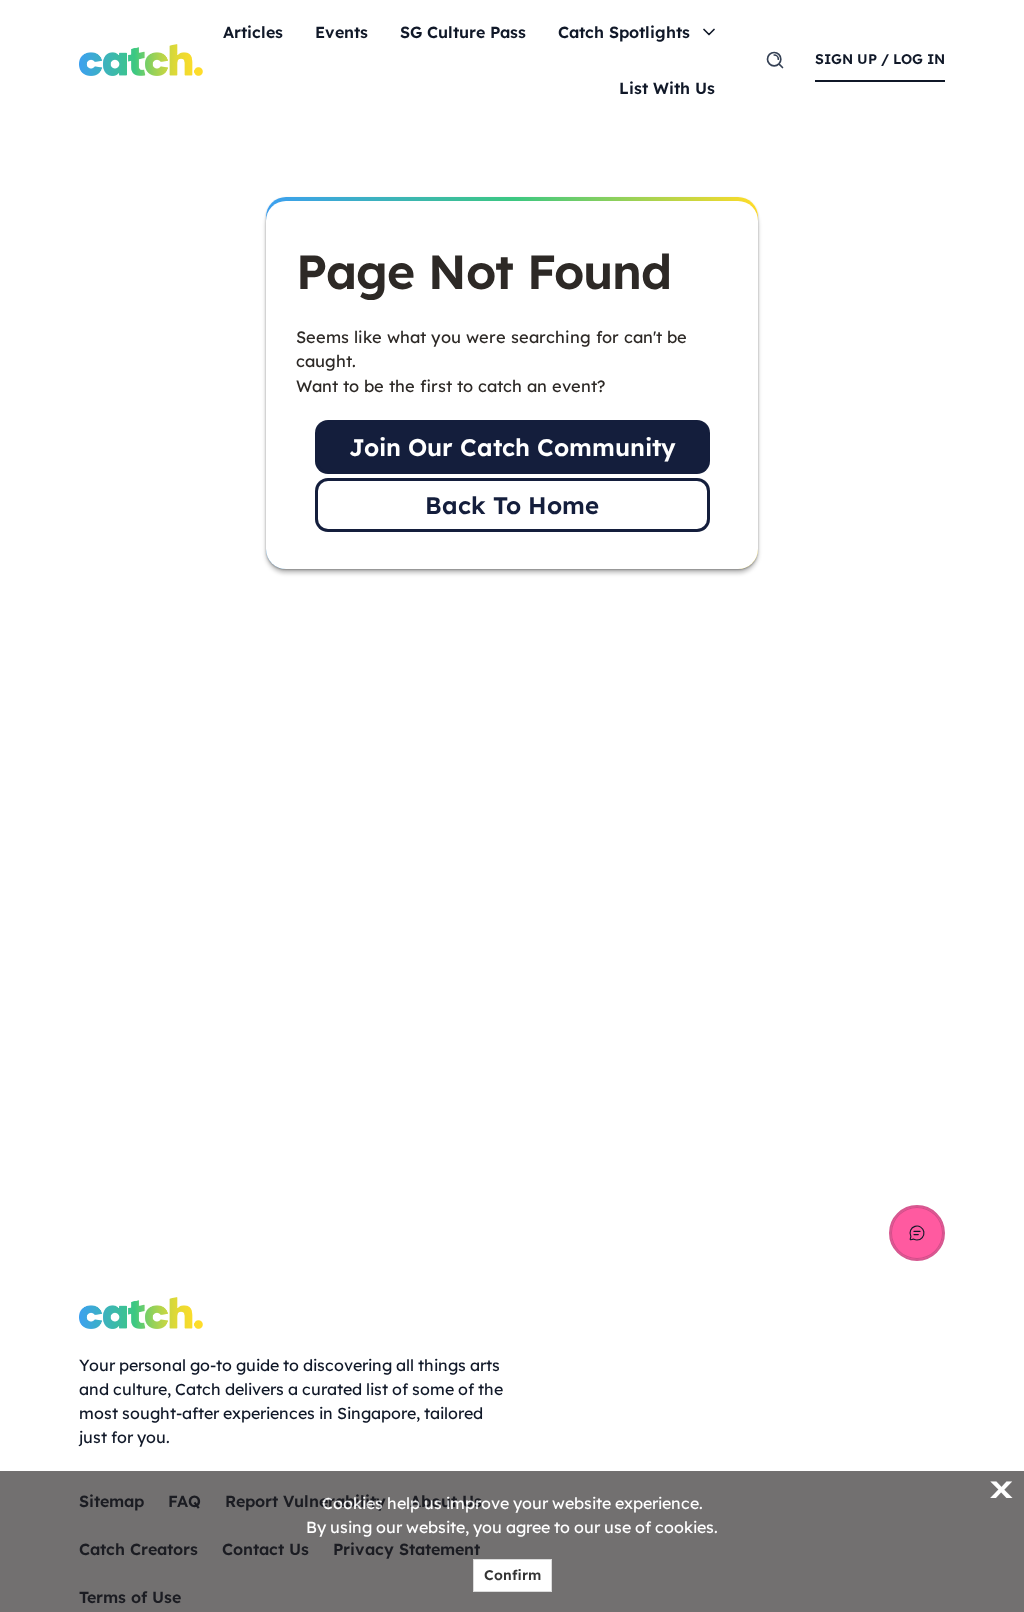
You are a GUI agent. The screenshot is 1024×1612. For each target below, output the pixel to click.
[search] (775, 60)
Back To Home (512, 505)
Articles (253, 32)
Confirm (512, 1575)
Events (341, 32)
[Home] (141, 60)
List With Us (667, 88)
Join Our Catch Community (512, 447)
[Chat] (917, 1233)
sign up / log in (880, 59)
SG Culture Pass (463, 32)
